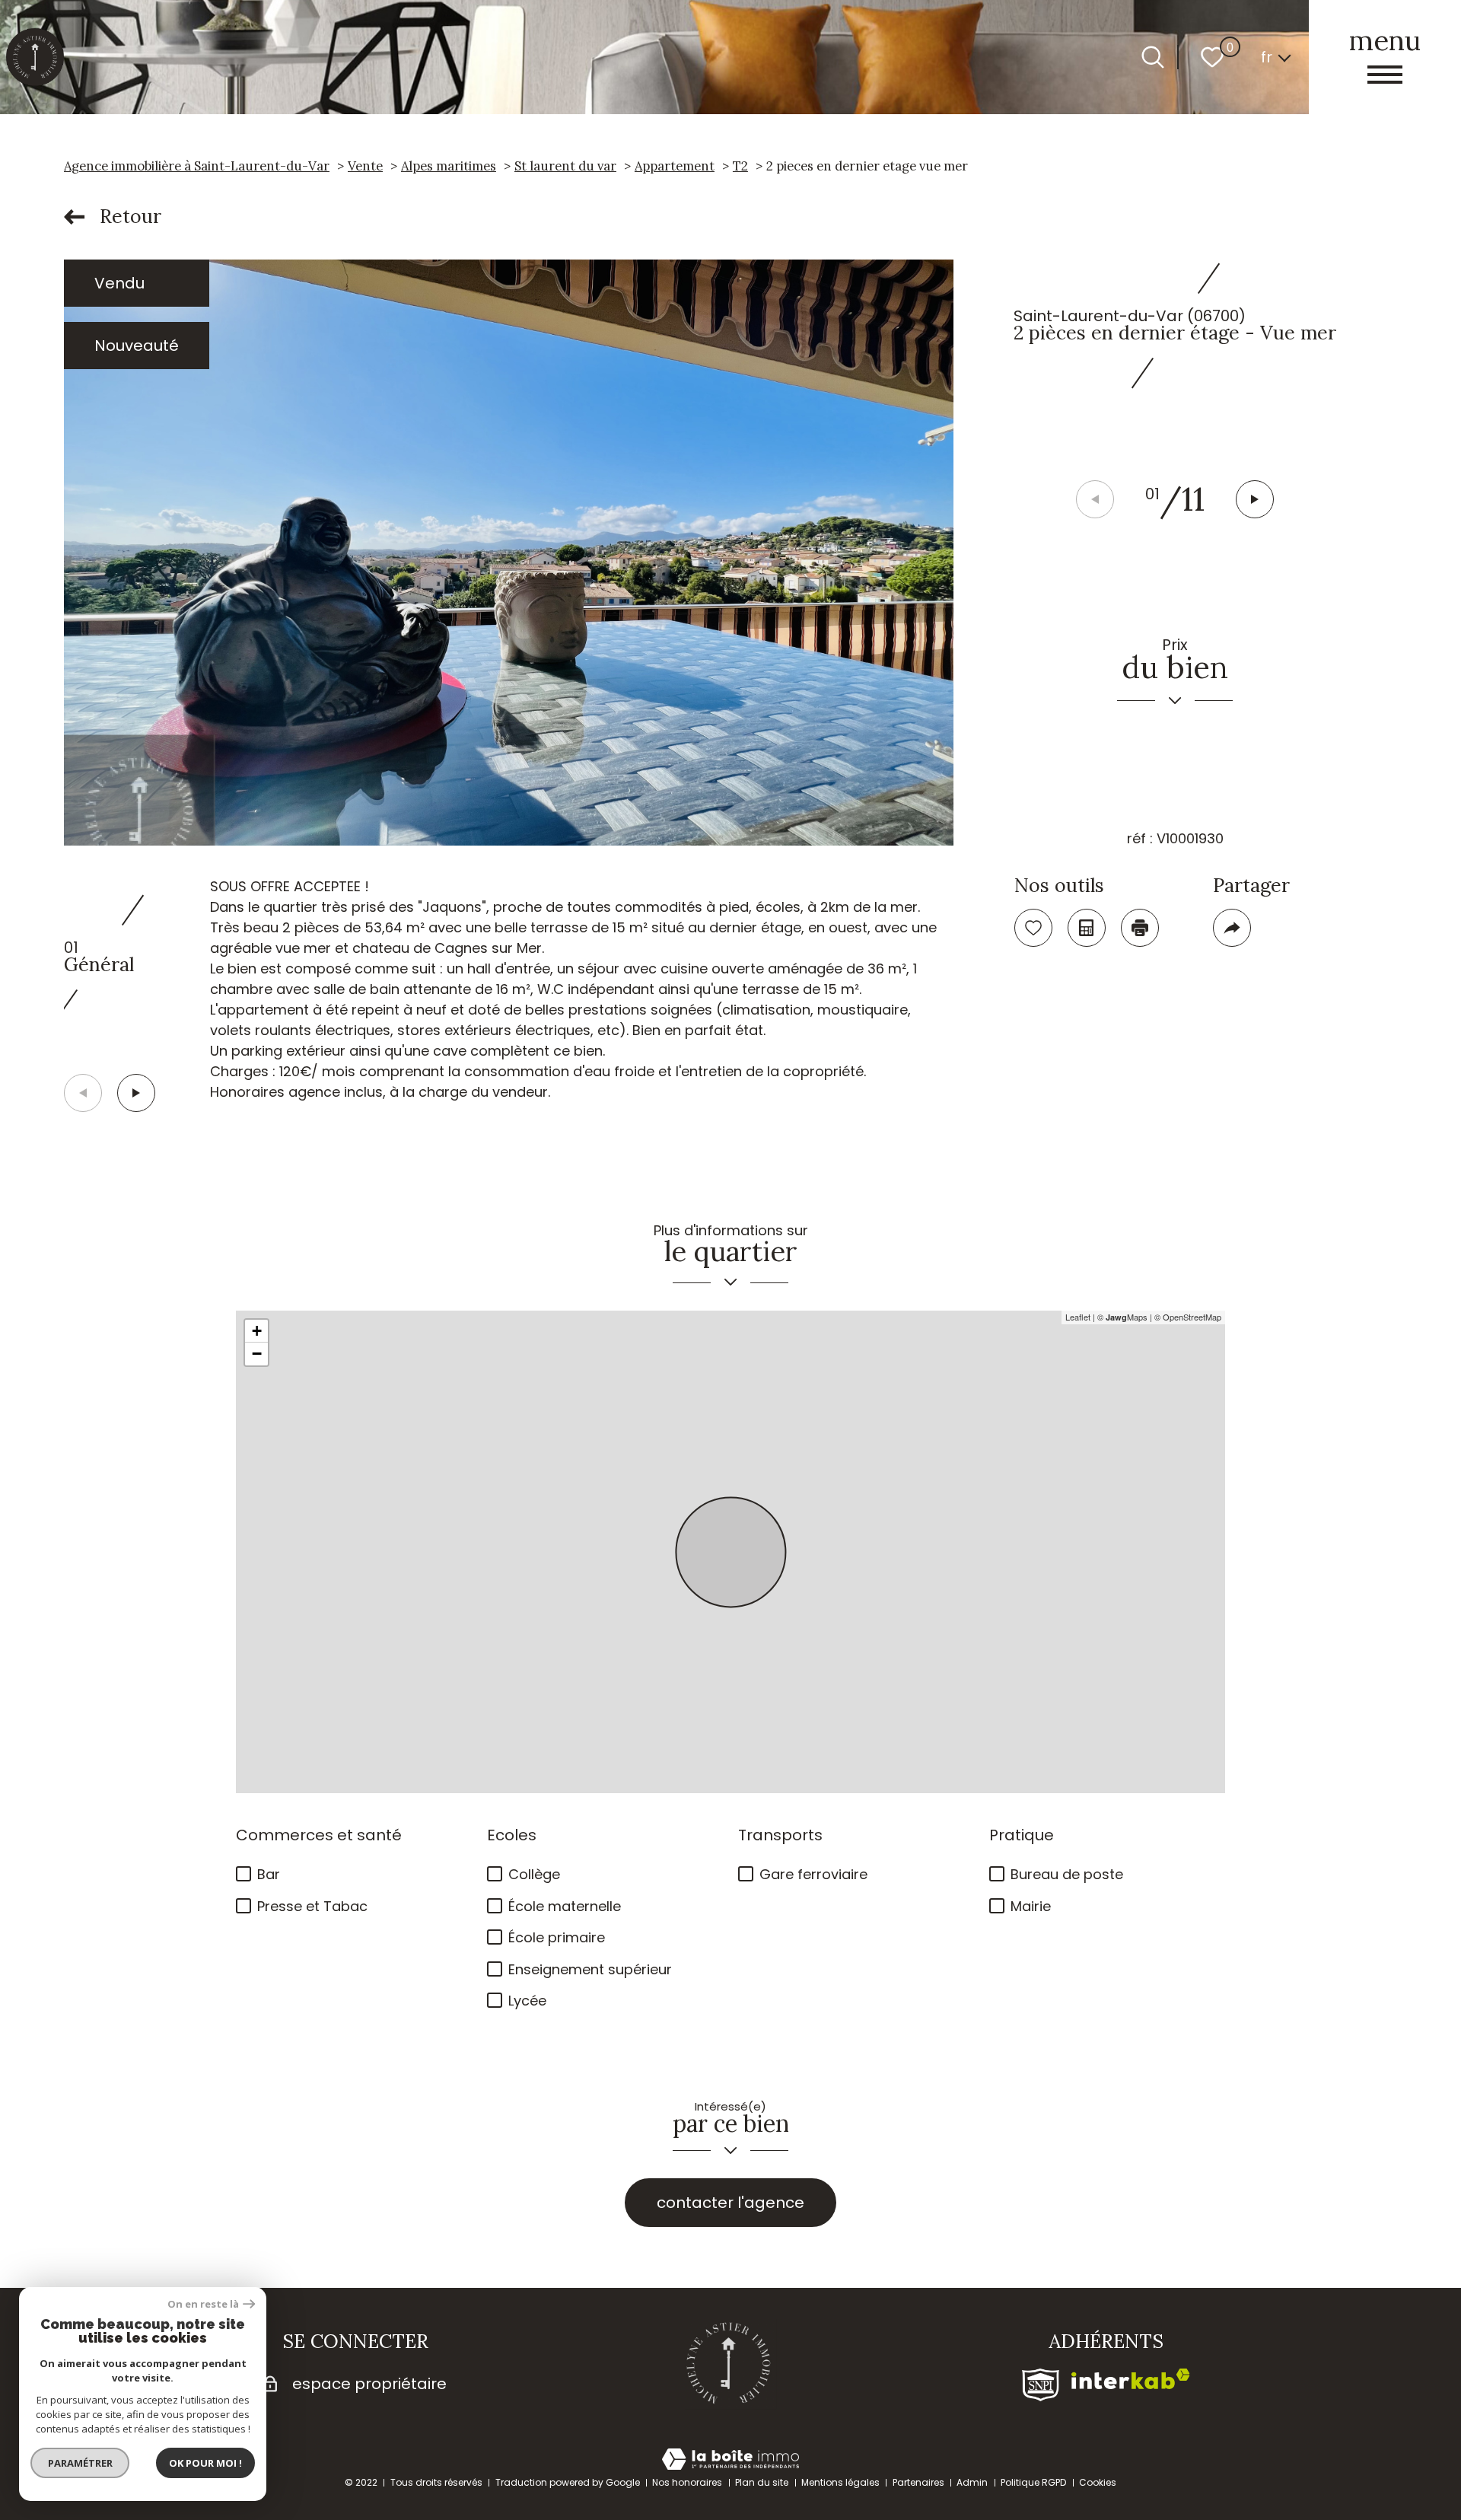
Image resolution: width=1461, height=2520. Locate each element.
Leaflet (1078, 1317)
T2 (740, 166)
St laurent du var (565, 166)
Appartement (675, 166)
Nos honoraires (687, 2482)
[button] (1255, 499)
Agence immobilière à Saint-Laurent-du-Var (197, 166)
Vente (365, 166)
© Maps (1122, 1317)
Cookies (1098, 2482)
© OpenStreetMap (1188, 1317)
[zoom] (509, 553)
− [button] (257, 1354)
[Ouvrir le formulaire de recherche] (1153, 57)
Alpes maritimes (449, 166)
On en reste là (203, 2304)
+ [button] (257, 1331)
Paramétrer (80, 2463)
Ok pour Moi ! (205, 2463)
